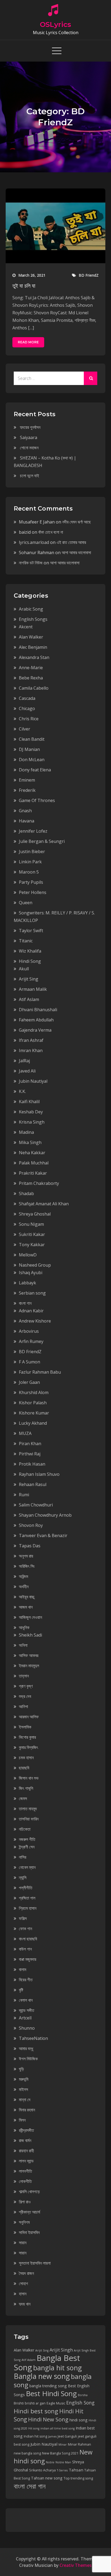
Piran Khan (30, 1444)
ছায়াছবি (24, 1768)
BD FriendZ (89, 275)
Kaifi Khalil (29, 1102)
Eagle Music (56, 2403)
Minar (63, 2445)
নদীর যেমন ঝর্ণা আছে (77, 522)
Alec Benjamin (33, 647)
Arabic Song (31, 609)
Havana (27, 821)
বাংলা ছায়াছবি (28, 1939)
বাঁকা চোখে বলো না (51, 532)
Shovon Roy (31, 1525)
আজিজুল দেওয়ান (30, 1617)
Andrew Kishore (35, 1321)
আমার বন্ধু (26, 2048)
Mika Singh (30, 1142)
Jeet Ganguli (67, 2436)
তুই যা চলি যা (24, 286)
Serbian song (32, 1293)
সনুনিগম (24, 2222)
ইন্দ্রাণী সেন (27, 1847)
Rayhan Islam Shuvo (39, 1474)
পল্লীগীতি (26, 1888)
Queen (26, 903)
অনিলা (23, 1645)
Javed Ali (27, 1071)
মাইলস (23, 2089)
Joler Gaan (29, 1382)
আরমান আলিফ (29, 1717)
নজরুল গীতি (27, 1839)
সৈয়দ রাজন (26, 2273)
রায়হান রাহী (26, 2151)
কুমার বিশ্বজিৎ (28, 1747)
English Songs (33, 619)
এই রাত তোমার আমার (71, 542)
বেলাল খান (26, 2000)
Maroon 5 (29, 872)
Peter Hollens (33, 892)
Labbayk (27, 1283)
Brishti (19, 2403)
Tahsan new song (47, 2478)
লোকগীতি (25, 2181)
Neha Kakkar (32, 1153)
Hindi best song (36, 2411)
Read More (28, 342)
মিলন (22, 2120)
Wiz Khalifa (30, 951)
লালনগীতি (25, 2171)
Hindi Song (30, 961)
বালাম (22, 1969)
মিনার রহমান (27, 2110)
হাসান (23, 2294)
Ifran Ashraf (31, 1040)
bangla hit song (58, 2368)
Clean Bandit (32, 739)
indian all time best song (58, 2428)
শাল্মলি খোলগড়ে (29, 2192)
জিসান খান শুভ (29, 1778)
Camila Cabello (34, 688)
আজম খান (26, 1607)
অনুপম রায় (26, 1556)
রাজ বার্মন (25, 2140)
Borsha (83, 2395)
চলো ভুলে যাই (30, 476)
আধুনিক (24, 1627)
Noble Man (63, 2462)
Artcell (25, 2018)
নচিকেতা (25, 1829)
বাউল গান (25, 1949)
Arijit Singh (61, 2350)
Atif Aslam (29, 999)
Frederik (27, 790)
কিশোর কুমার (27, 1737)
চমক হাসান (26, 1758)
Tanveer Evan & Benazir (43, 1535)
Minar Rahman (79, 2444)
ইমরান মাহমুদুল (29, 1666)
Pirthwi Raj (30, 1454)
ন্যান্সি (23, 1877)
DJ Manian (29, 749)
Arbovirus (29, 1331)
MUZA (25, 1433)
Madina (26, 1132)
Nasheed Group (35, 1265)
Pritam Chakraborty (39, 1183)
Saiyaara (29, 437)
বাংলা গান (25, 1303)
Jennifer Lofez (33, 831)
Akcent (26, 627)
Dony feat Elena (35, 770)
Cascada (27, 698)
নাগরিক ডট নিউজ (31, 563)
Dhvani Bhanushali (38, 1010)
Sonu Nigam (31, 1224)
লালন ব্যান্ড (26, 2161)
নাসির (22, 1857)
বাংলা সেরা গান (30, 2486)
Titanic (26, 941)
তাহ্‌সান (24, 1676)
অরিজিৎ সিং (27, 1566)
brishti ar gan (35, 2403)
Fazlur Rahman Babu (40, 1372)
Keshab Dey (31, 1112)
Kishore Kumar (34, 1413)
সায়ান (23, 2253)
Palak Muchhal (34, 1163)
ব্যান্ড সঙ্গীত (27, 2010)
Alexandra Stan (34, 657)
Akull (24, 969)
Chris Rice (29, 719)
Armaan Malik (33, 989)
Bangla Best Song (47, 2363)
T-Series (62, 2470)
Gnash (25, 811)
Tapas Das (30, 1546)
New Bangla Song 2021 (60, 2453)
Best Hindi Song (51, 2393)
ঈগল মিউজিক (28, 2059)
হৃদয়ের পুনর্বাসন (30, 427)
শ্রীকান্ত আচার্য (30, 2212)
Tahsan (76, 2470)
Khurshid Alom (34, 1392)
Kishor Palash (33, 1403)
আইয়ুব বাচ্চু (27, 1597)
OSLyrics (55, 24)
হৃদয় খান (25, 2304)
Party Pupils (31, 882)
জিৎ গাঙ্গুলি (26, 1788)
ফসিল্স (23, 1918)
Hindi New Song (48, 2419)
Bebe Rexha (31, 678)
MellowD (28, 1255)
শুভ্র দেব (25, 1696)
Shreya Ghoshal (35, 1214)
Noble (50, 2462)
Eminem (27, 780)
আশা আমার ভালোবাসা (76, 553)
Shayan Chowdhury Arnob (45, 1515)
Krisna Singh (32, 1122)
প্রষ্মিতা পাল (27, 1898)
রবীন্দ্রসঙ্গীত (26, 2130)
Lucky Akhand (33, 1423)
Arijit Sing (29, 979)
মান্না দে (25, 2100)
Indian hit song (35, 2436)
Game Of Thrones (37, 800)
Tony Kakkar (32, 1245)
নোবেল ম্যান (27, 1867)
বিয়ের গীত (26, 1980)
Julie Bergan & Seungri (42, 841)
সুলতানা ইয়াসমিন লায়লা (35, 2263)
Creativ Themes (76, 2565)
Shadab (26, 1193)
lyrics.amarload (34, 542)
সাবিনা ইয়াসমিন (29, 2232)
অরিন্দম (23, 1576)
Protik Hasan (32, 1464)
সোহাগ (23, 2283)
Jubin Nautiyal (33, 1081)
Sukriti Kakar (32, 1234)
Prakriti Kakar (33, 1173)
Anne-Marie (31, 668)
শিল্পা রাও (25, 2202)
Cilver (25, 729)
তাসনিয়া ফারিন (29, 1819)
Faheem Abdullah (36, 1020)
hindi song (79, 2420)
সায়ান (23, 2243)
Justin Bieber (32, 851)
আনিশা (23, 1706)
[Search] (91, 378)
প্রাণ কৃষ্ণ (26, 1686)
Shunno (27, 2028)
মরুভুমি (24, 2079)
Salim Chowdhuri (36, 1505)
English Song (80, 2403)
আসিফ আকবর (29, 1655)
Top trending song (78, 2478)
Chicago (27, 708)
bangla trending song (48, 2386)
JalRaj (24, 1061)
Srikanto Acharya (42, 2470)
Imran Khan (31, 1050)
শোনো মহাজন (29, 448)
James (52, 2436)
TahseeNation (33, 2038)
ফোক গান (25, 1929)
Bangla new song (42, 2376)
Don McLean (32, 760)
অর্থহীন (24, 1587)
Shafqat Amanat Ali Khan (44, 1204)
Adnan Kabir (31, 1311)
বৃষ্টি (21, 1990)
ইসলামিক (25, 1727)
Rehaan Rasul (33, 1484)
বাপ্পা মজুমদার (27, 1959)
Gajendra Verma (35, 1030)
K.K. (22, 1091)
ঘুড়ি (21, 2069)
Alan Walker (31, 637)
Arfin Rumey (31, 1341)
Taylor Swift (31, 931)
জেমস (23, 1798)
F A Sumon (30, 1362)
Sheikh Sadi (30, 1635)
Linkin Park (30, 862)
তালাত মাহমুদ (28, 1809)
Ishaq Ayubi (31, 1273)
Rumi (24, 1495)
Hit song (34, 2428)
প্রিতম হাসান (28, 1908)
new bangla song (27, 2453)
